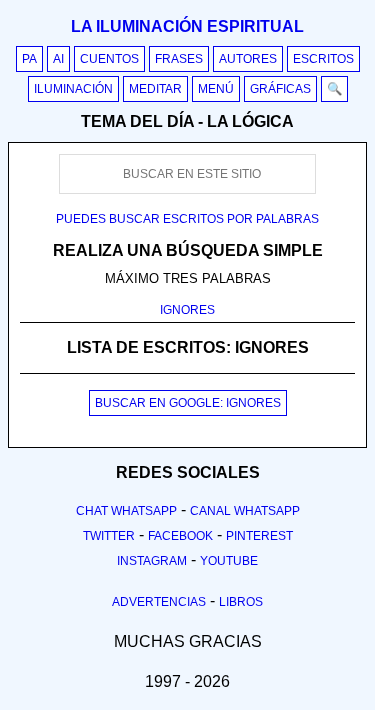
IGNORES (187, 310)
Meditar (155, 89)
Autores (248, 59)
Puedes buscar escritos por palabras (187, 219)
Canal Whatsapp (245, 511)
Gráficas (280, 89)
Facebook (180, 536)
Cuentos (109, 59)
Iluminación (73, 89)
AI (58, 59)
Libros (241, 602)
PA (29, 59)
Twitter (109, 536)
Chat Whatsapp (126, 511)
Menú (216, 89)
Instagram (152, 561)
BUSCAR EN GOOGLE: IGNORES (188, 403)
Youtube (229, 561)
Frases (179, 59)
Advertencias (159, 602)
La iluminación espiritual (187, 26)
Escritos (323, 59)
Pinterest (259, 536)
